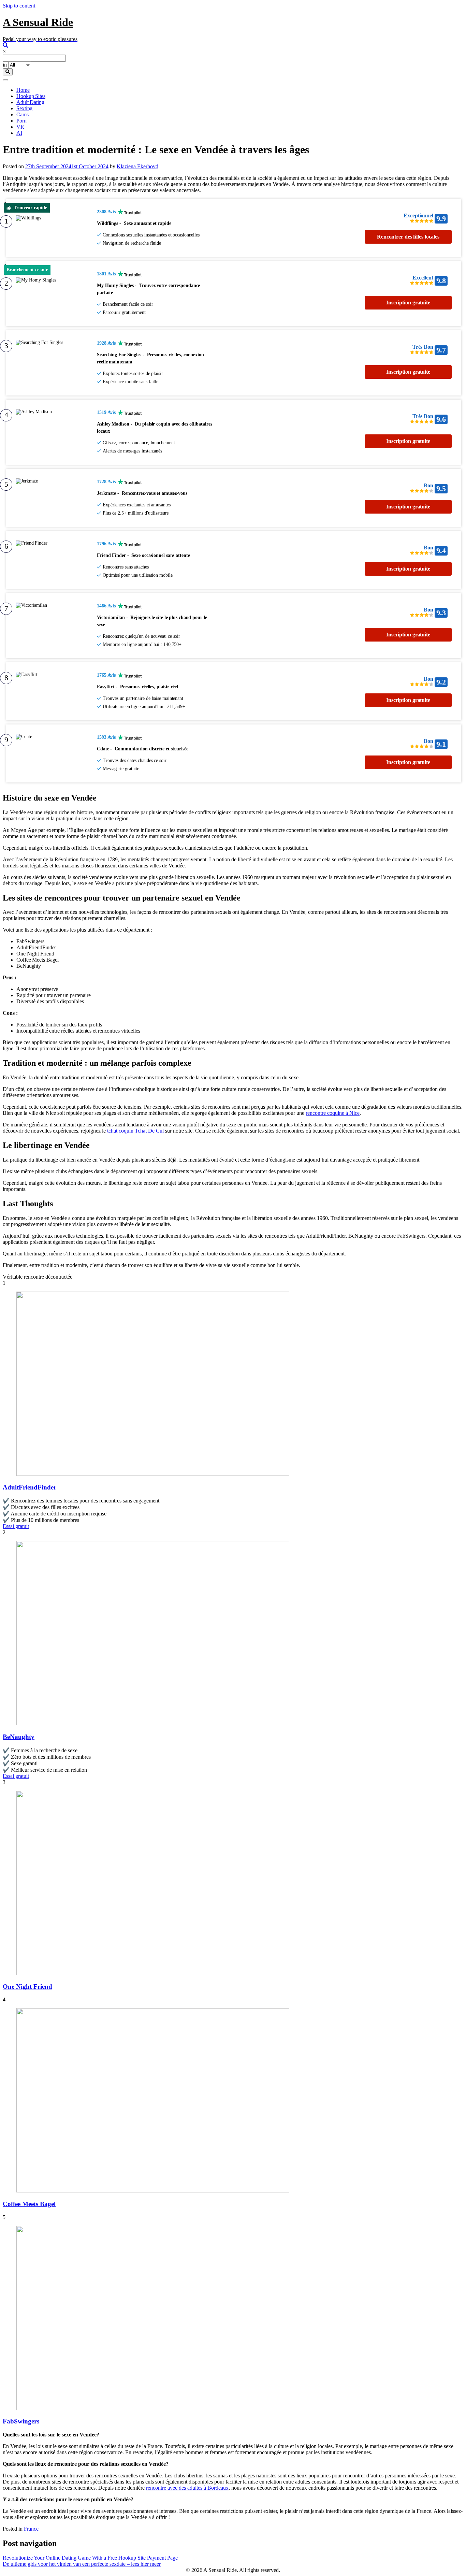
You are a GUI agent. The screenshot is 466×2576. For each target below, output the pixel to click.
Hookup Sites (31, 96)
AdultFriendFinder (30, 1487)
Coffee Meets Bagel (29, 2204)
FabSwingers (21, 2421)
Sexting (24, 108)
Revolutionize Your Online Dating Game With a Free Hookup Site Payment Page (90, 2558)
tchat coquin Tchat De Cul (135, 1131)
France (31, 2529)
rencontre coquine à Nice (333, 1113)
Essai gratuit (16, 1526)
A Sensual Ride (38, 22)
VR (20, 127)
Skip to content (19, 6)
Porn (21, 121)
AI (19, 133)
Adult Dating (30, 102)
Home (23, 90)
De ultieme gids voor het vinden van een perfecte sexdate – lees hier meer (82, 2564)
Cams (23, 114)
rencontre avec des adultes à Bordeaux (187, 2488)
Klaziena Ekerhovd (137, 166)
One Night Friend (27, 1987)
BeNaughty (19, 1737)
